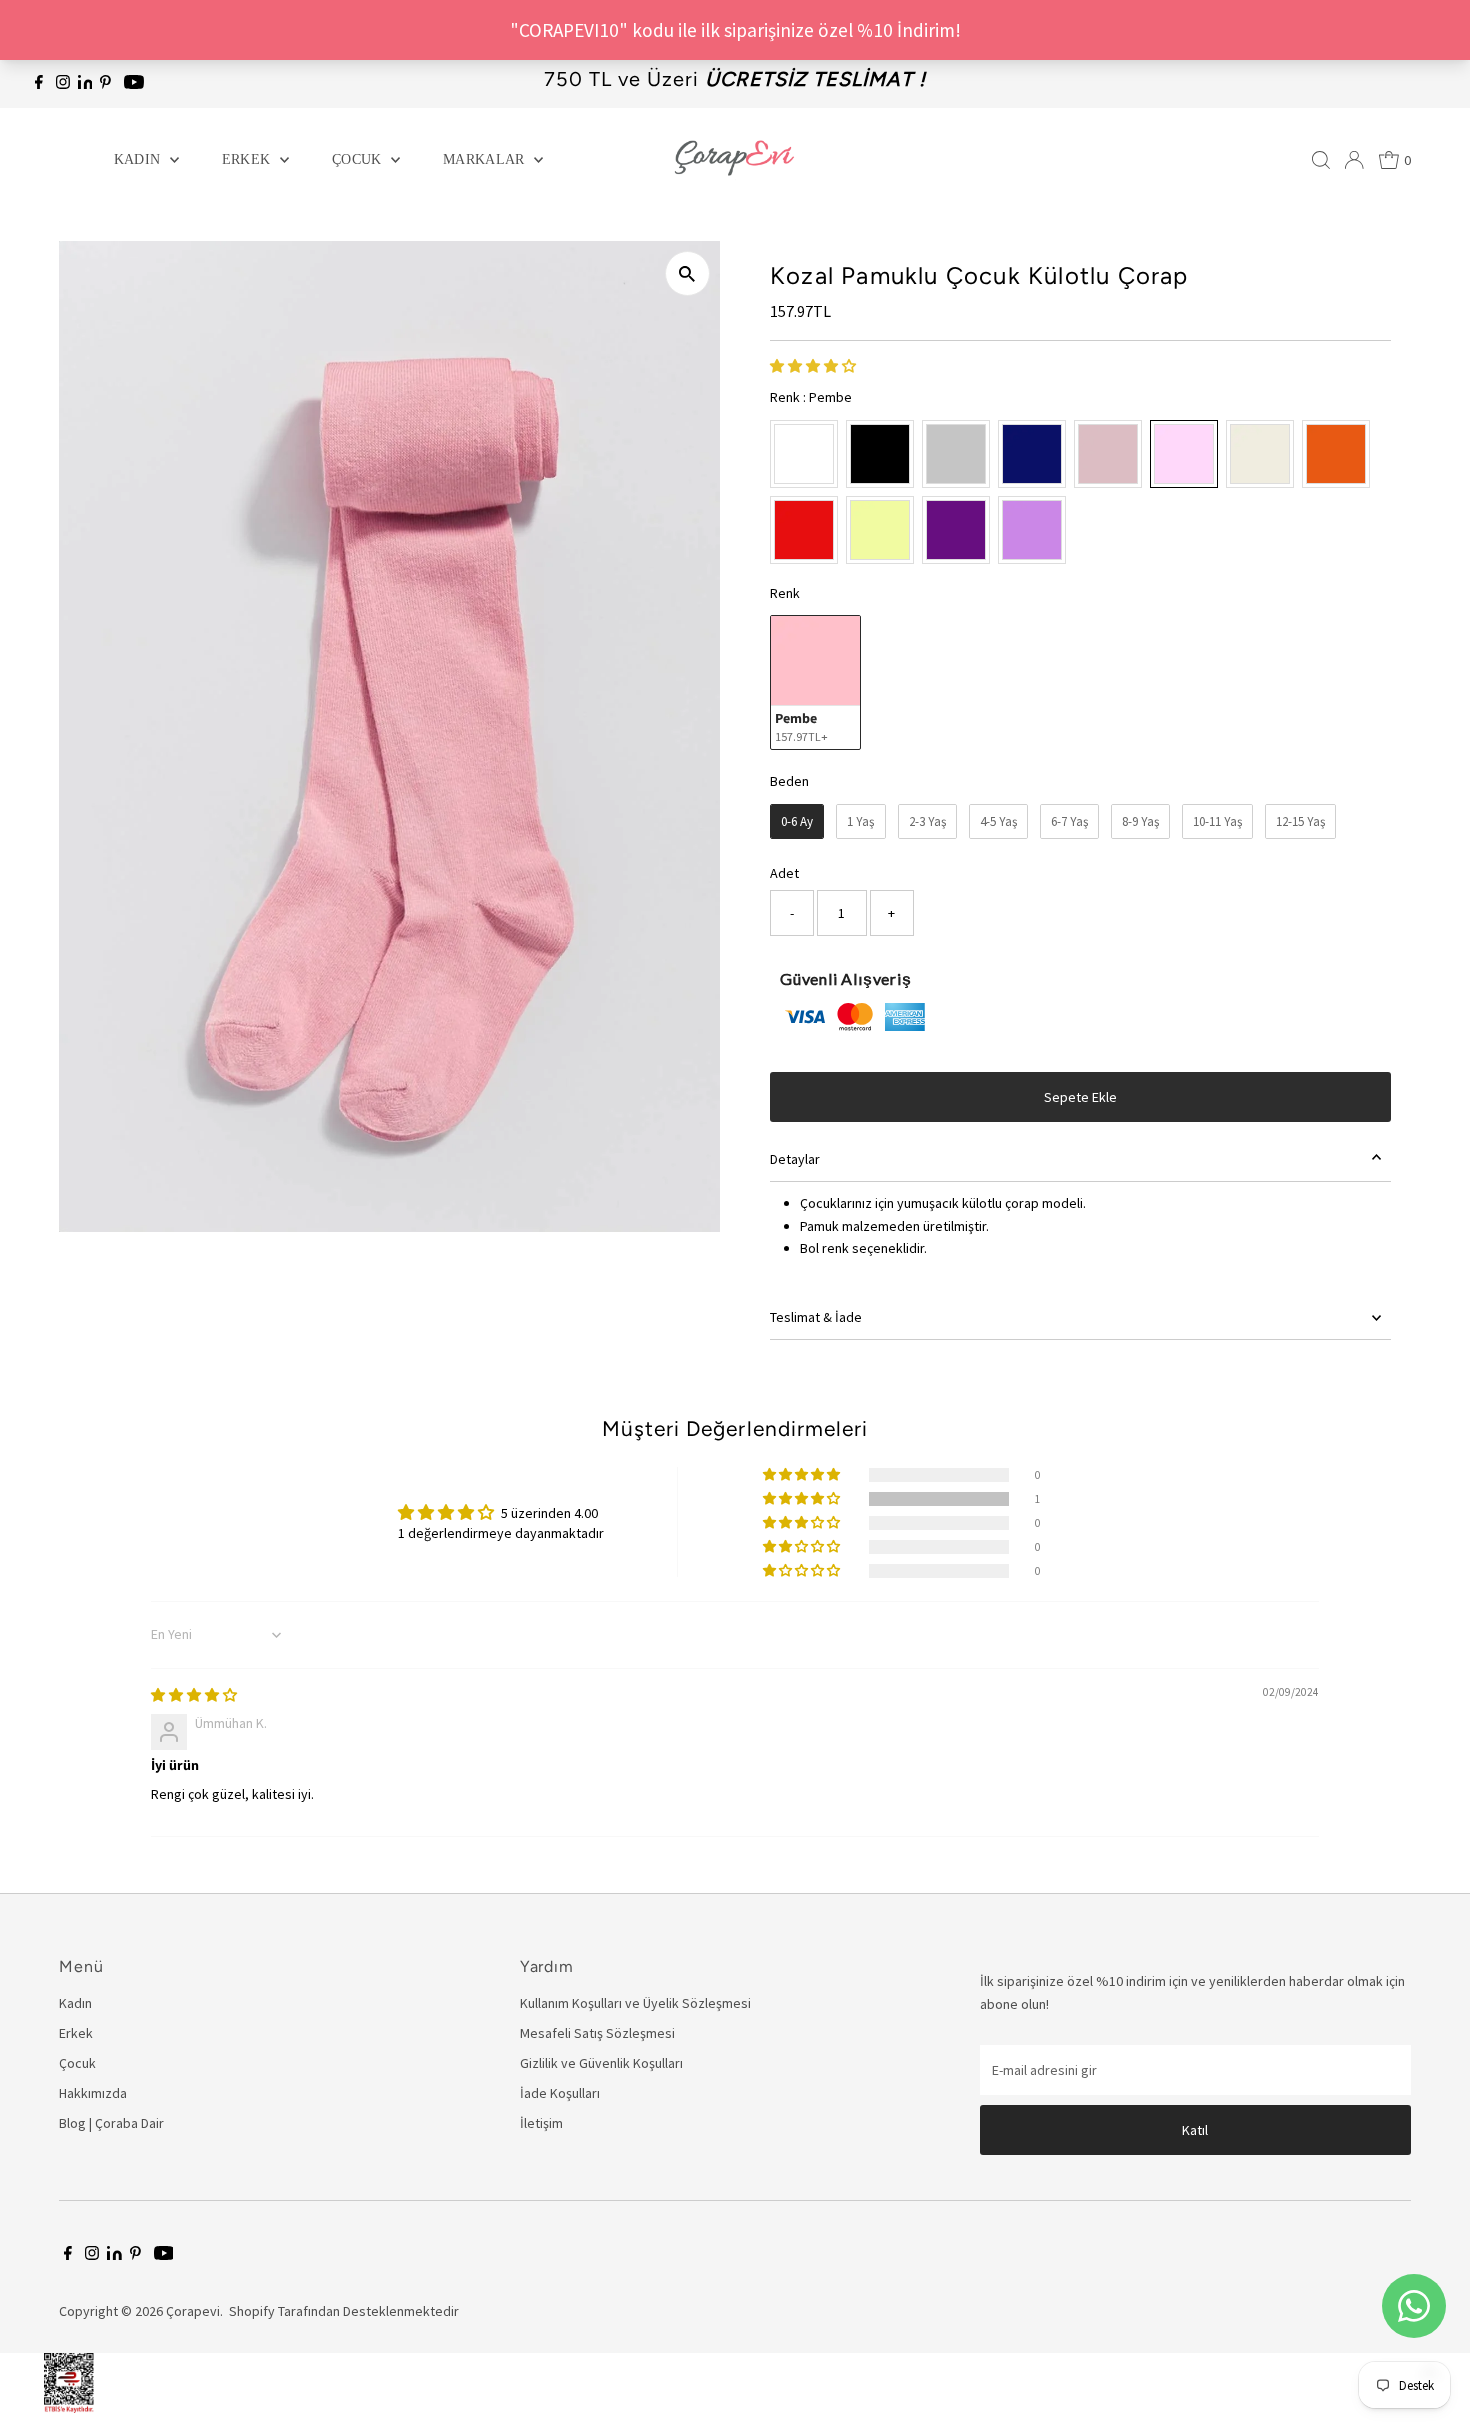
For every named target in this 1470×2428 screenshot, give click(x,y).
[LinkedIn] (87, 84)
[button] (813, 366)
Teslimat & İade (816, 1317)
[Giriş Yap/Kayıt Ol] (1354, 160)
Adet (784, 873)
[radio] (804, 454)
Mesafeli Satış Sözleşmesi (597, 2033)
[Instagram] (63, 84)
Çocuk (359, 159)
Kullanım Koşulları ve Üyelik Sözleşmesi (635, 2003)
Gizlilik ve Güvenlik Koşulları (601, 2063)
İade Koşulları (560, 2093)
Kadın (139, 159)
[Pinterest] (105, 84)
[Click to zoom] (687, 273)
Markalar (486, 159)
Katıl (1195, 2130)
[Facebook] (39, 84)
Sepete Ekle (1080, 1097)
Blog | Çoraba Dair (111, 2123)
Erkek (248, 159)
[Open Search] (1321, 160)
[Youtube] (134, 84)
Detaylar (795, 1159)
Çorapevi (193, 2311)
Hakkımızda (93, 2093)
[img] (194, 1695)
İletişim (541, 2123)
